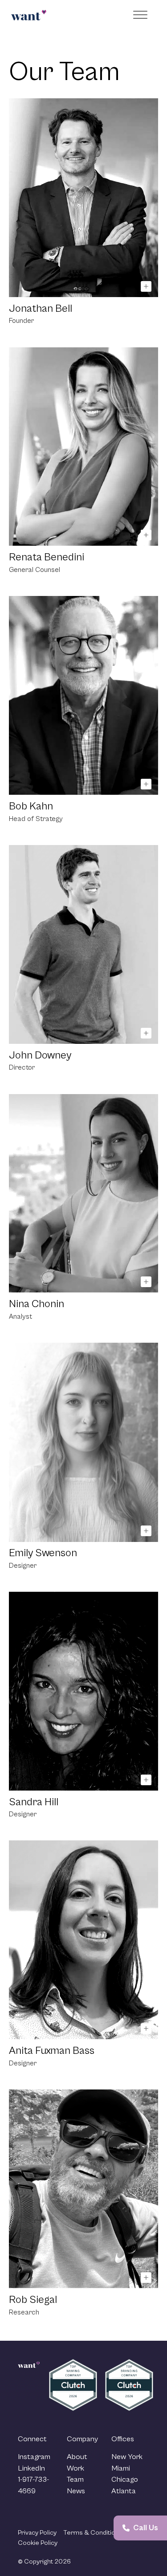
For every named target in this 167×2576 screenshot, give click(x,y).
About (77, 2457)
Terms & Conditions (93, 2533)
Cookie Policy (38, 2543)
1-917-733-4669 (33, 2485)
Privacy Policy (37, 2533)
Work (75, 2468)
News (76, 2491)
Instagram (34, 2457)
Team (75, 2479)
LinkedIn (31, 2468)
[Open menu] (141, 15)
